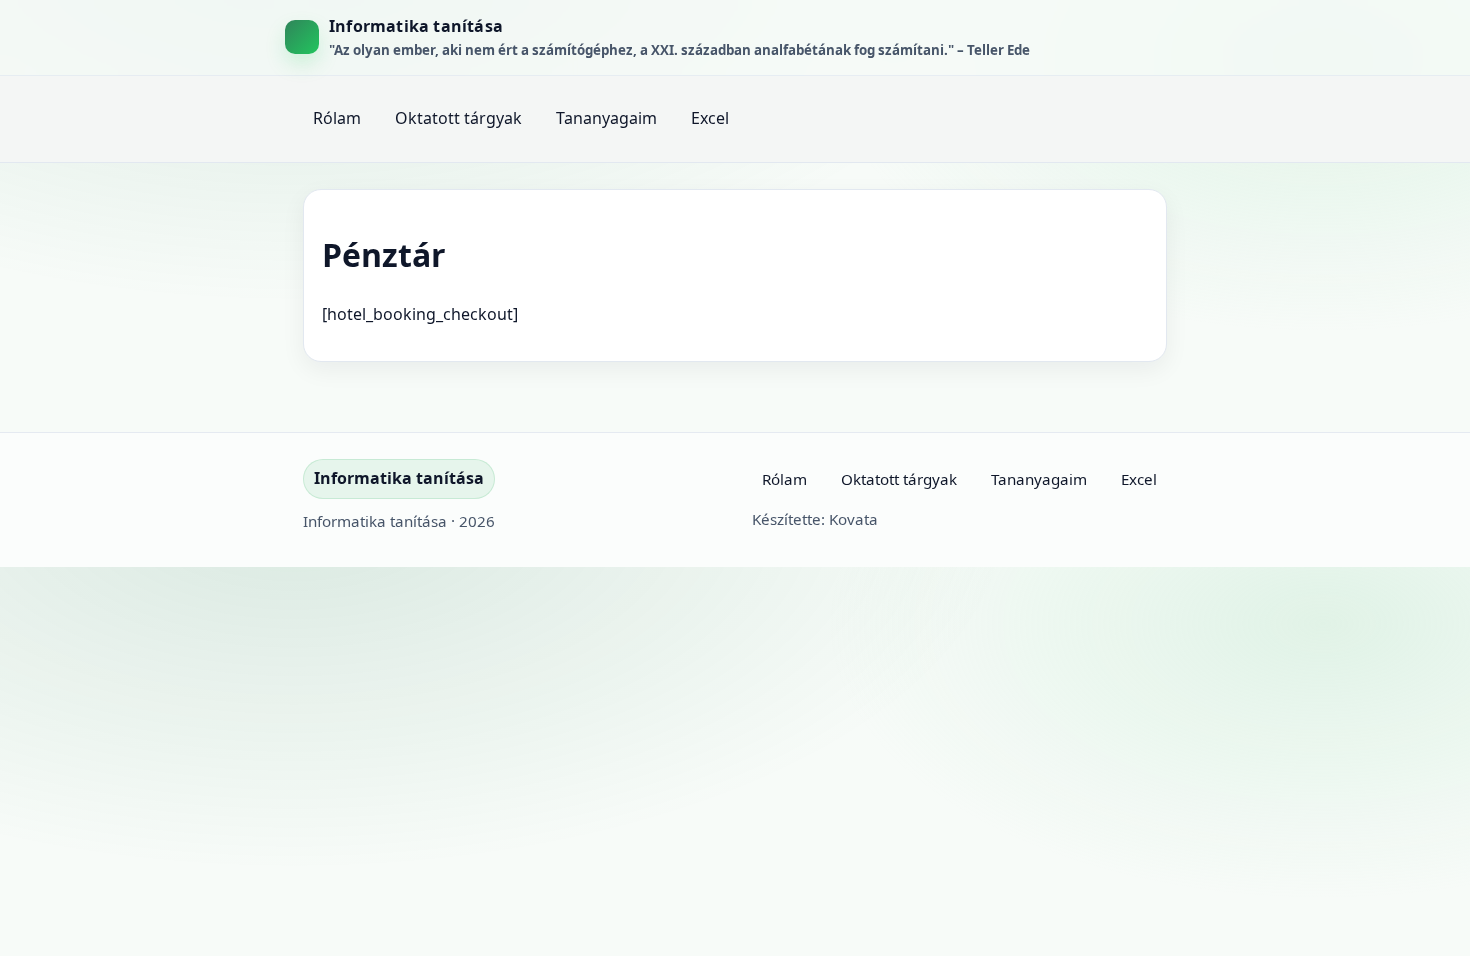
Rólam (337, 118)
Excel (710, 118)
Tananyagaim (606, 118)
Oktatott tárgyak (458, 118)
